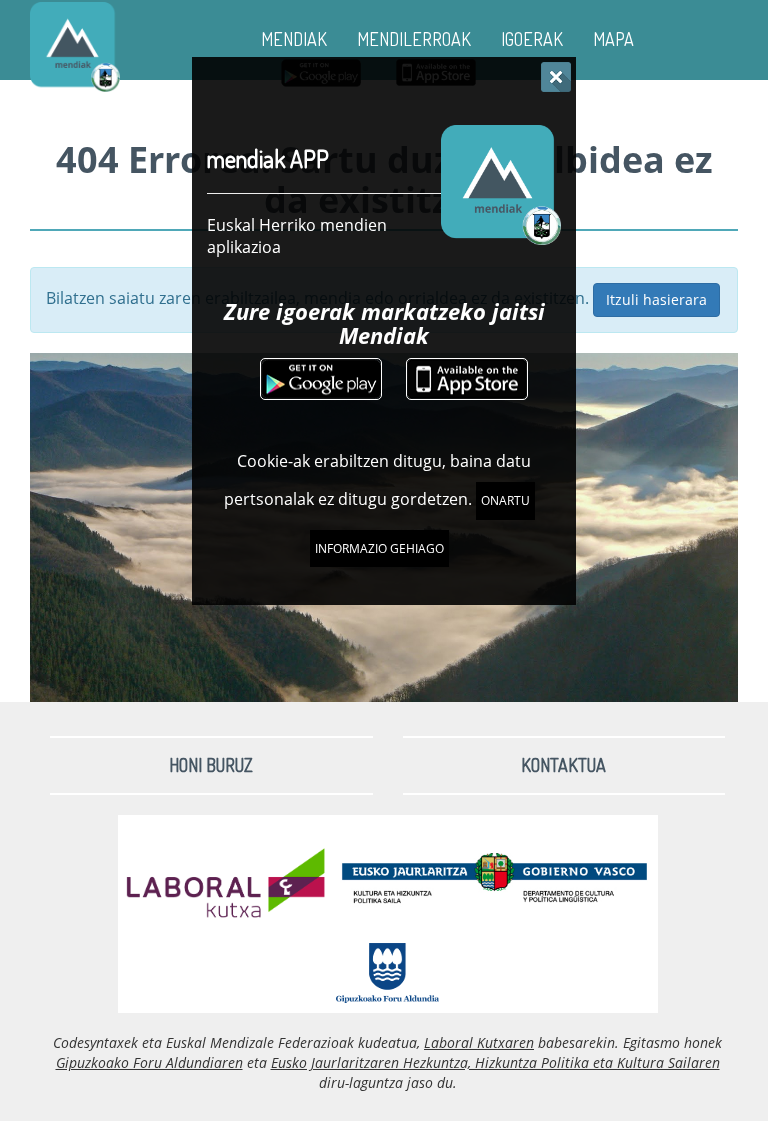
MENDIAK (294, 39)
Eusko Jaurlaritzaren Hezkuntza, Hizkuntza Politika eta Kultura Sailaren (495, 1062)
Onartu (505, 500)
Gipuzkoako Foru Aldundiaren (149, 1062)
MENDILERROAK (414, 39)
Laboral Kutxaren (479, 1042)
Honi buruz (211, 765)
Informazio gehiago (379, 548)
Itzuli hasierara (656, 299)
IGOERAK (532, 39)
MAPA (613, 39)
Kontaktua (563, 765)
